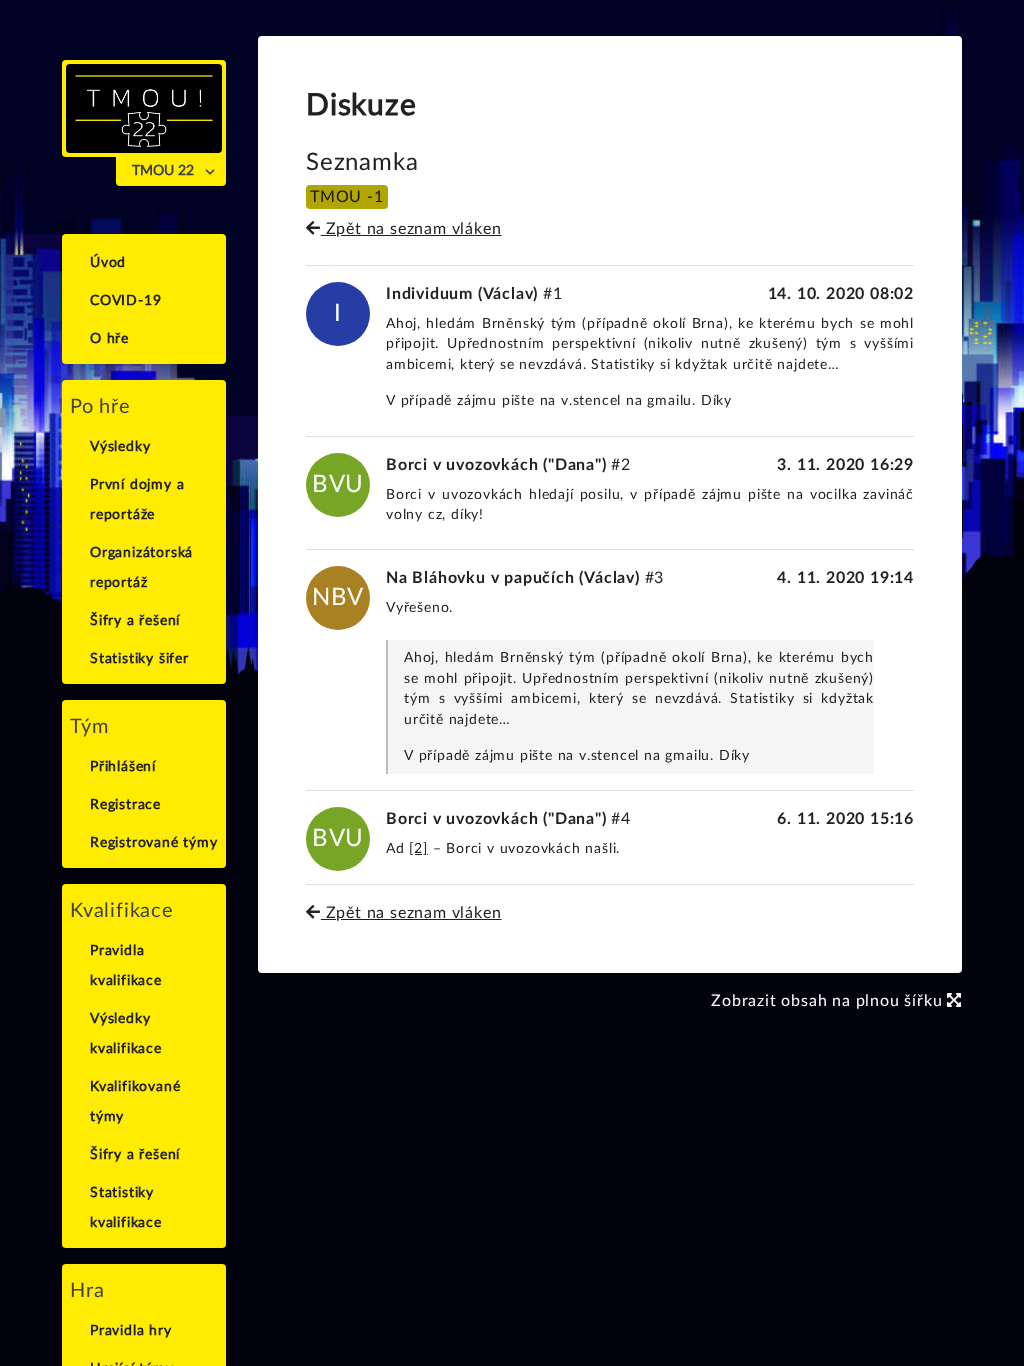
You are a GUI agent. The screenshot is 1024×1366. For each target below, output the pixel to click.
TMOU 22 (163, 171)
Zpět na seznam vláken (411, 229)
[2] (418, 849)
